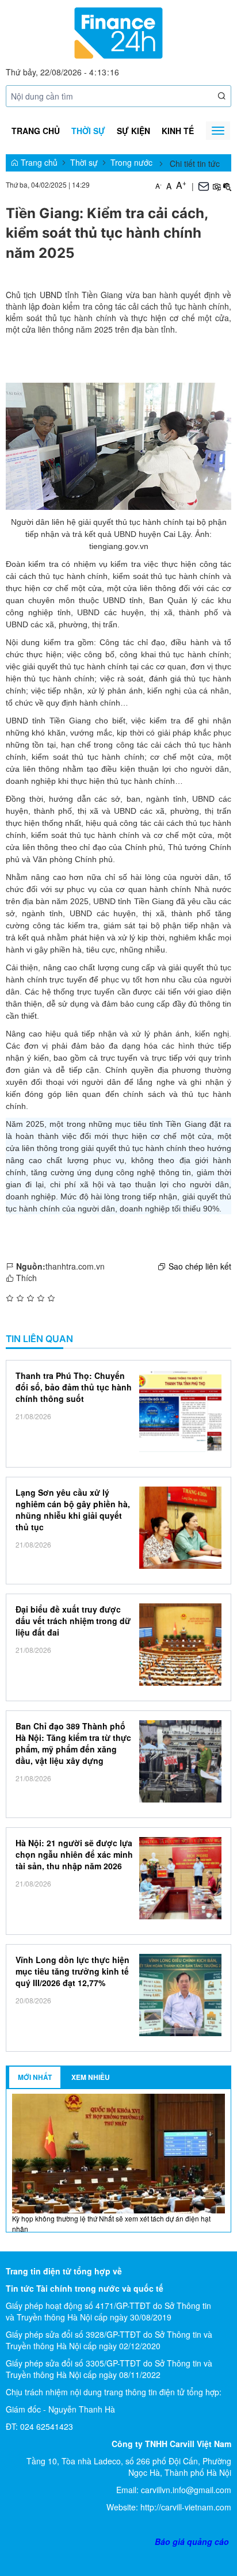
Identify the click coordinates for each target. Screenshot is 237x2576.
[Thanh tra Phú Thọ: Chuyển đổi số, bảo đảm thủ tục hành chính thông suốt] (180, 1411)
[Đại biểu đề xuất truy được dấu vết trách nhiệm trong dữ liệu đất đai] (180, 1645)
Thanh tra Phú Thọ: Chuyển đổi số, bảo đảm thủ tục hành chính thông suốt (74, 1387)
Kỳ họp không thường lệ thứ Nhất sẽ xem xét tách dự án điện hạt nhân (111, 2223)
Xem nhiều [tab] (91, 2077)
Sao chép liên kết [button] (200, 1266)
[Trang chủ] (118, 32)
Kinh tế (178, 131)
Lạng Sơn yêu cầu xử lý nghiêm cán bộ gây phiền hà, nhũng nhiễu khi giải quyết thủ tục (73, 1510)
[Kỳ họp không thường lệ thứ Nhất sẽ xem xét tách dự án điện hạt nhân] (118, 2152)
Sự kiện (133, 131)
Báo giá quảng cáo (192, 2541)
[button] (222, 96)
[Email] (204, 185)
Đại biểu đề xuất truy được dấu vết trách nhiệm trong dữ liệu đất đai (73, 1621)
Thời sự (88, 131)
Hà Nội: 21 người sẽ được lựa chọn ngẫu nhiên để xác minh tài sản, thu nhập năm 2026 (74, 1854)
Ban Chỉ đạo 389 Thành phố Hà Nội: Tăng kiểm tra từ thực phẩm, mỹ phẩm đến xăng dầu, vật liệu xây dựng (73, 1743)
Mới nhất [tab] (35, 2077)
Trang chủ (36, 131)
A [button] (158, 186)
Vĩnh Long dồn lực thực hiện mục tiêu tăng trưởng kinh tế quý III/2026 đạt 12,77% (72, 1971)
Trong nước (131, 162)
